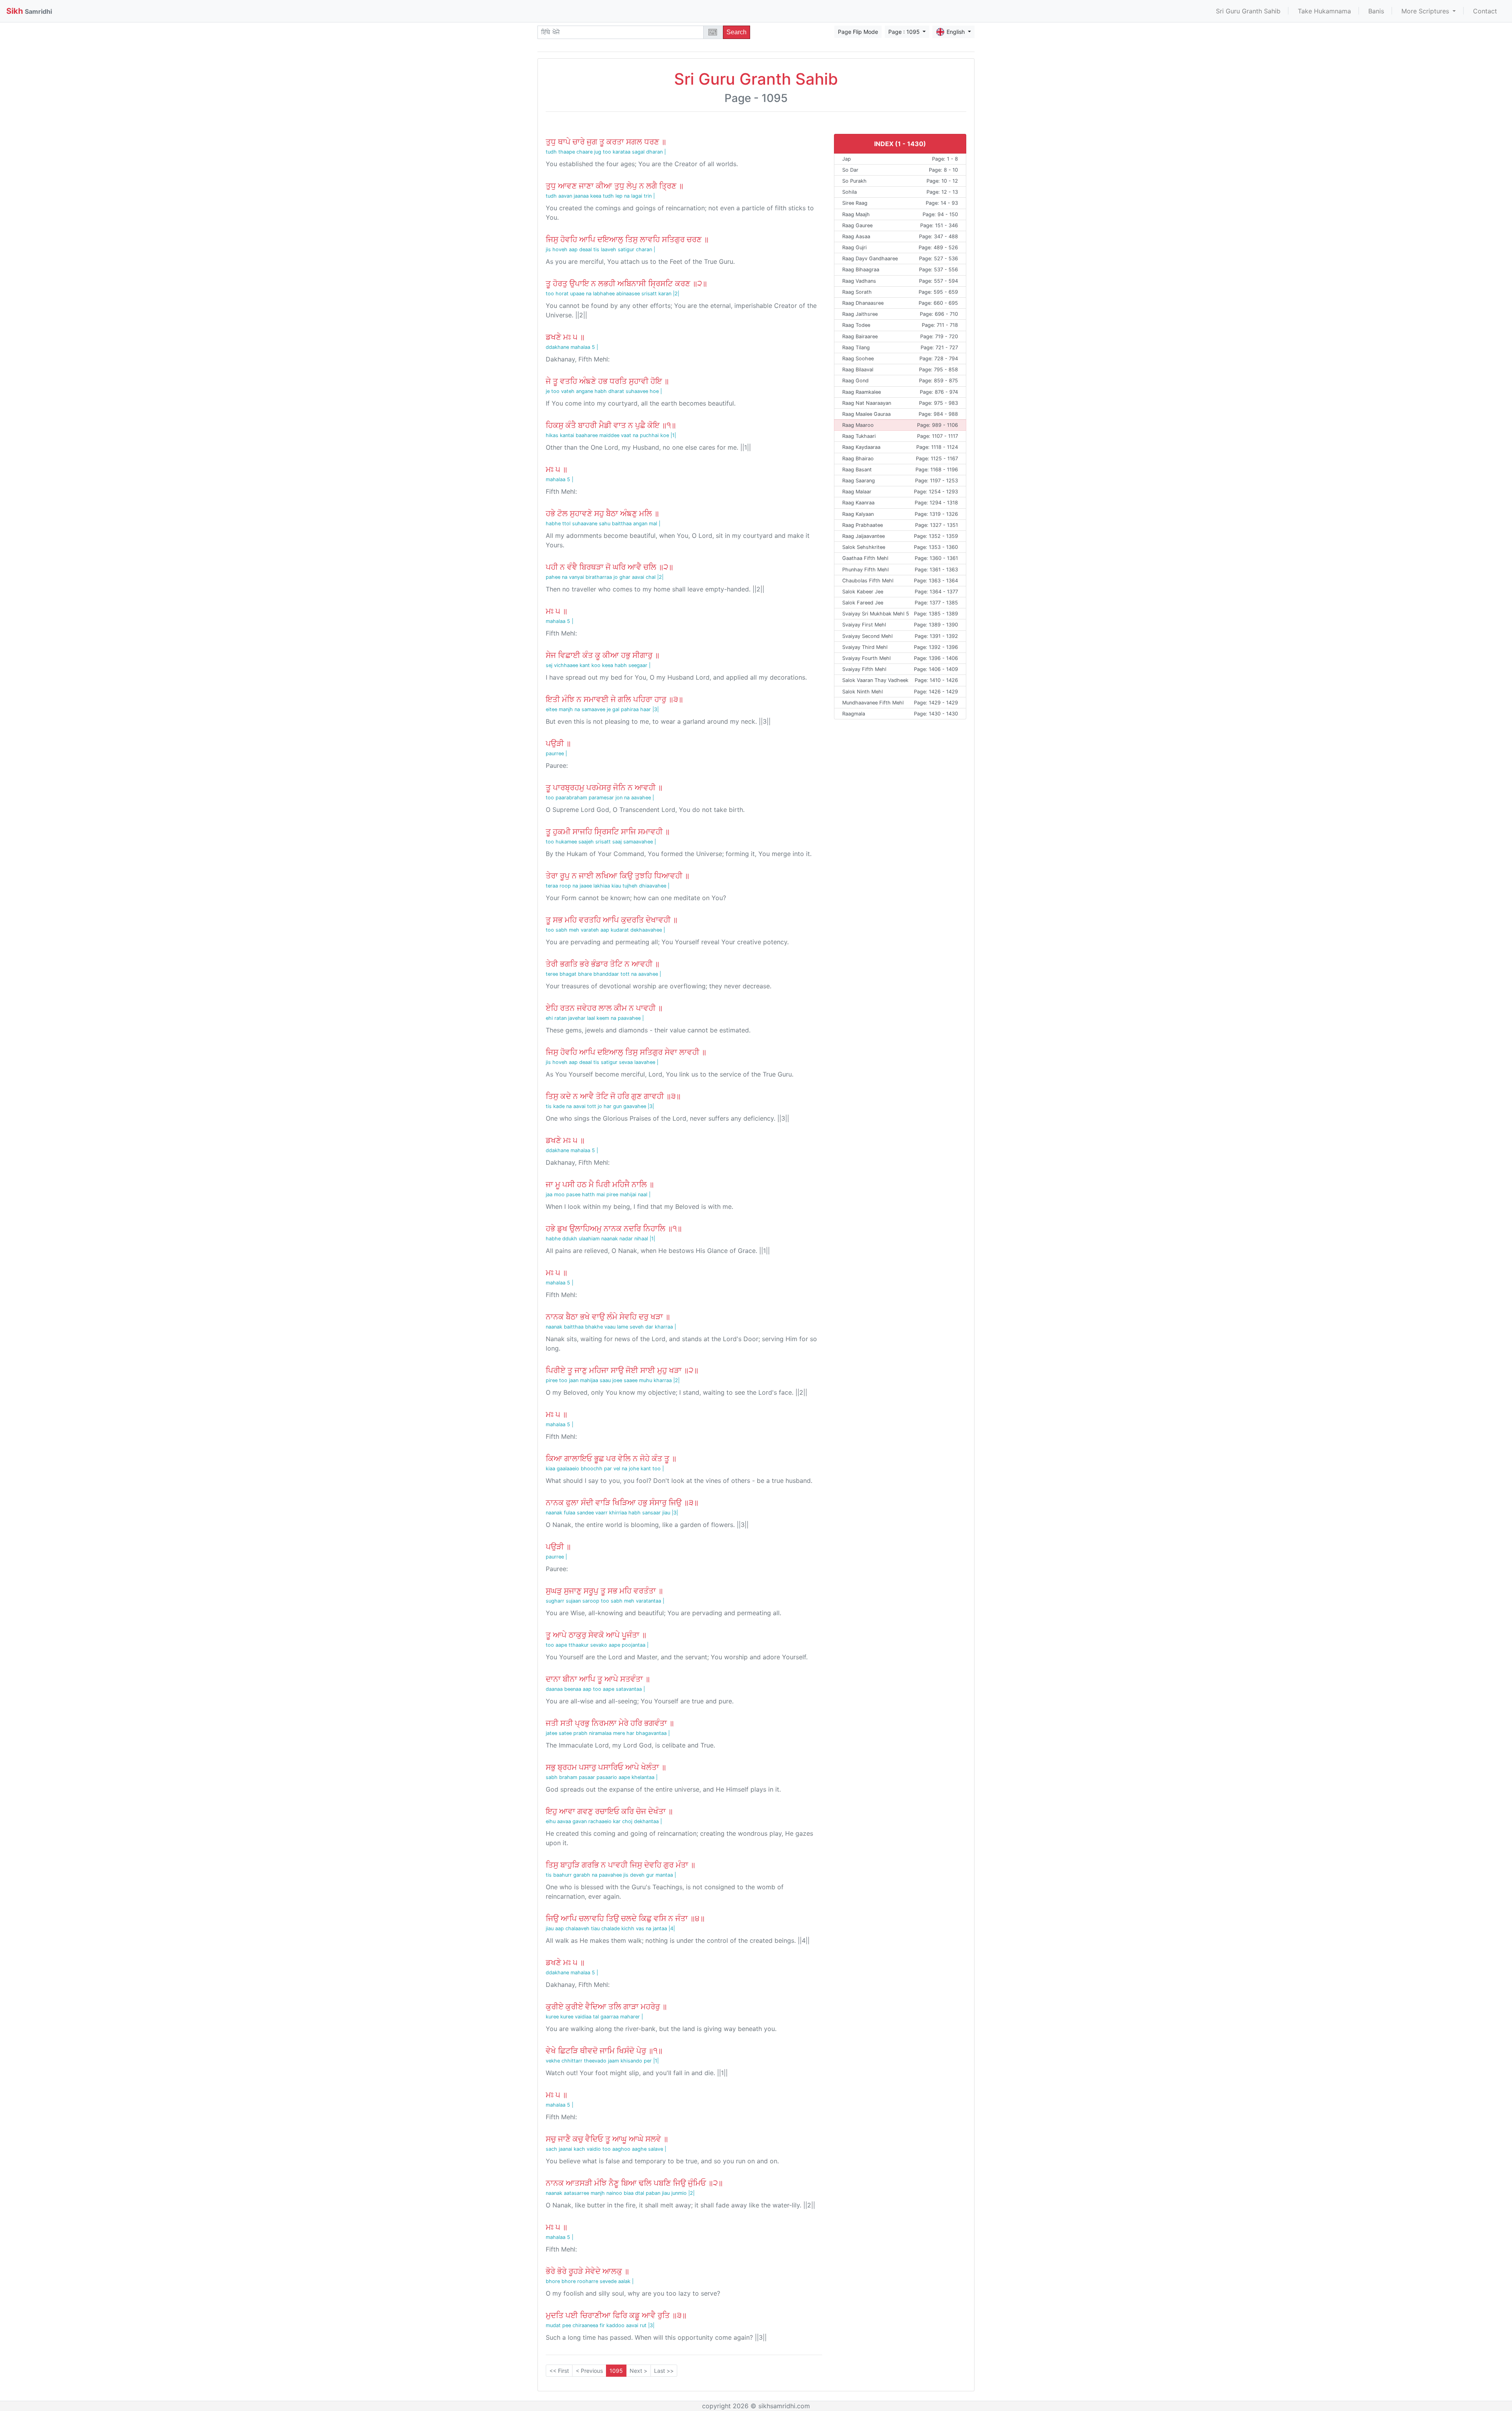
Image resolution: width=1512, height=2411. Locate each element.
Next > (638, 2371)
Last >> (664, 2371)
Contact (1485, 11)
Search (737, 32)
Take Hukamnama (1324, 11)
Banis (1376, 11)
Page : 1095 (905, 32)
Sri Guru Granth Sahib (1248, 11)
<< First (559, 2371)
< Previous (589, 2371)
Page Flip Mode (858, 32)
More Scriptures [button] (1426, 11)
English (956, 32)
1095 (616, 2371)
